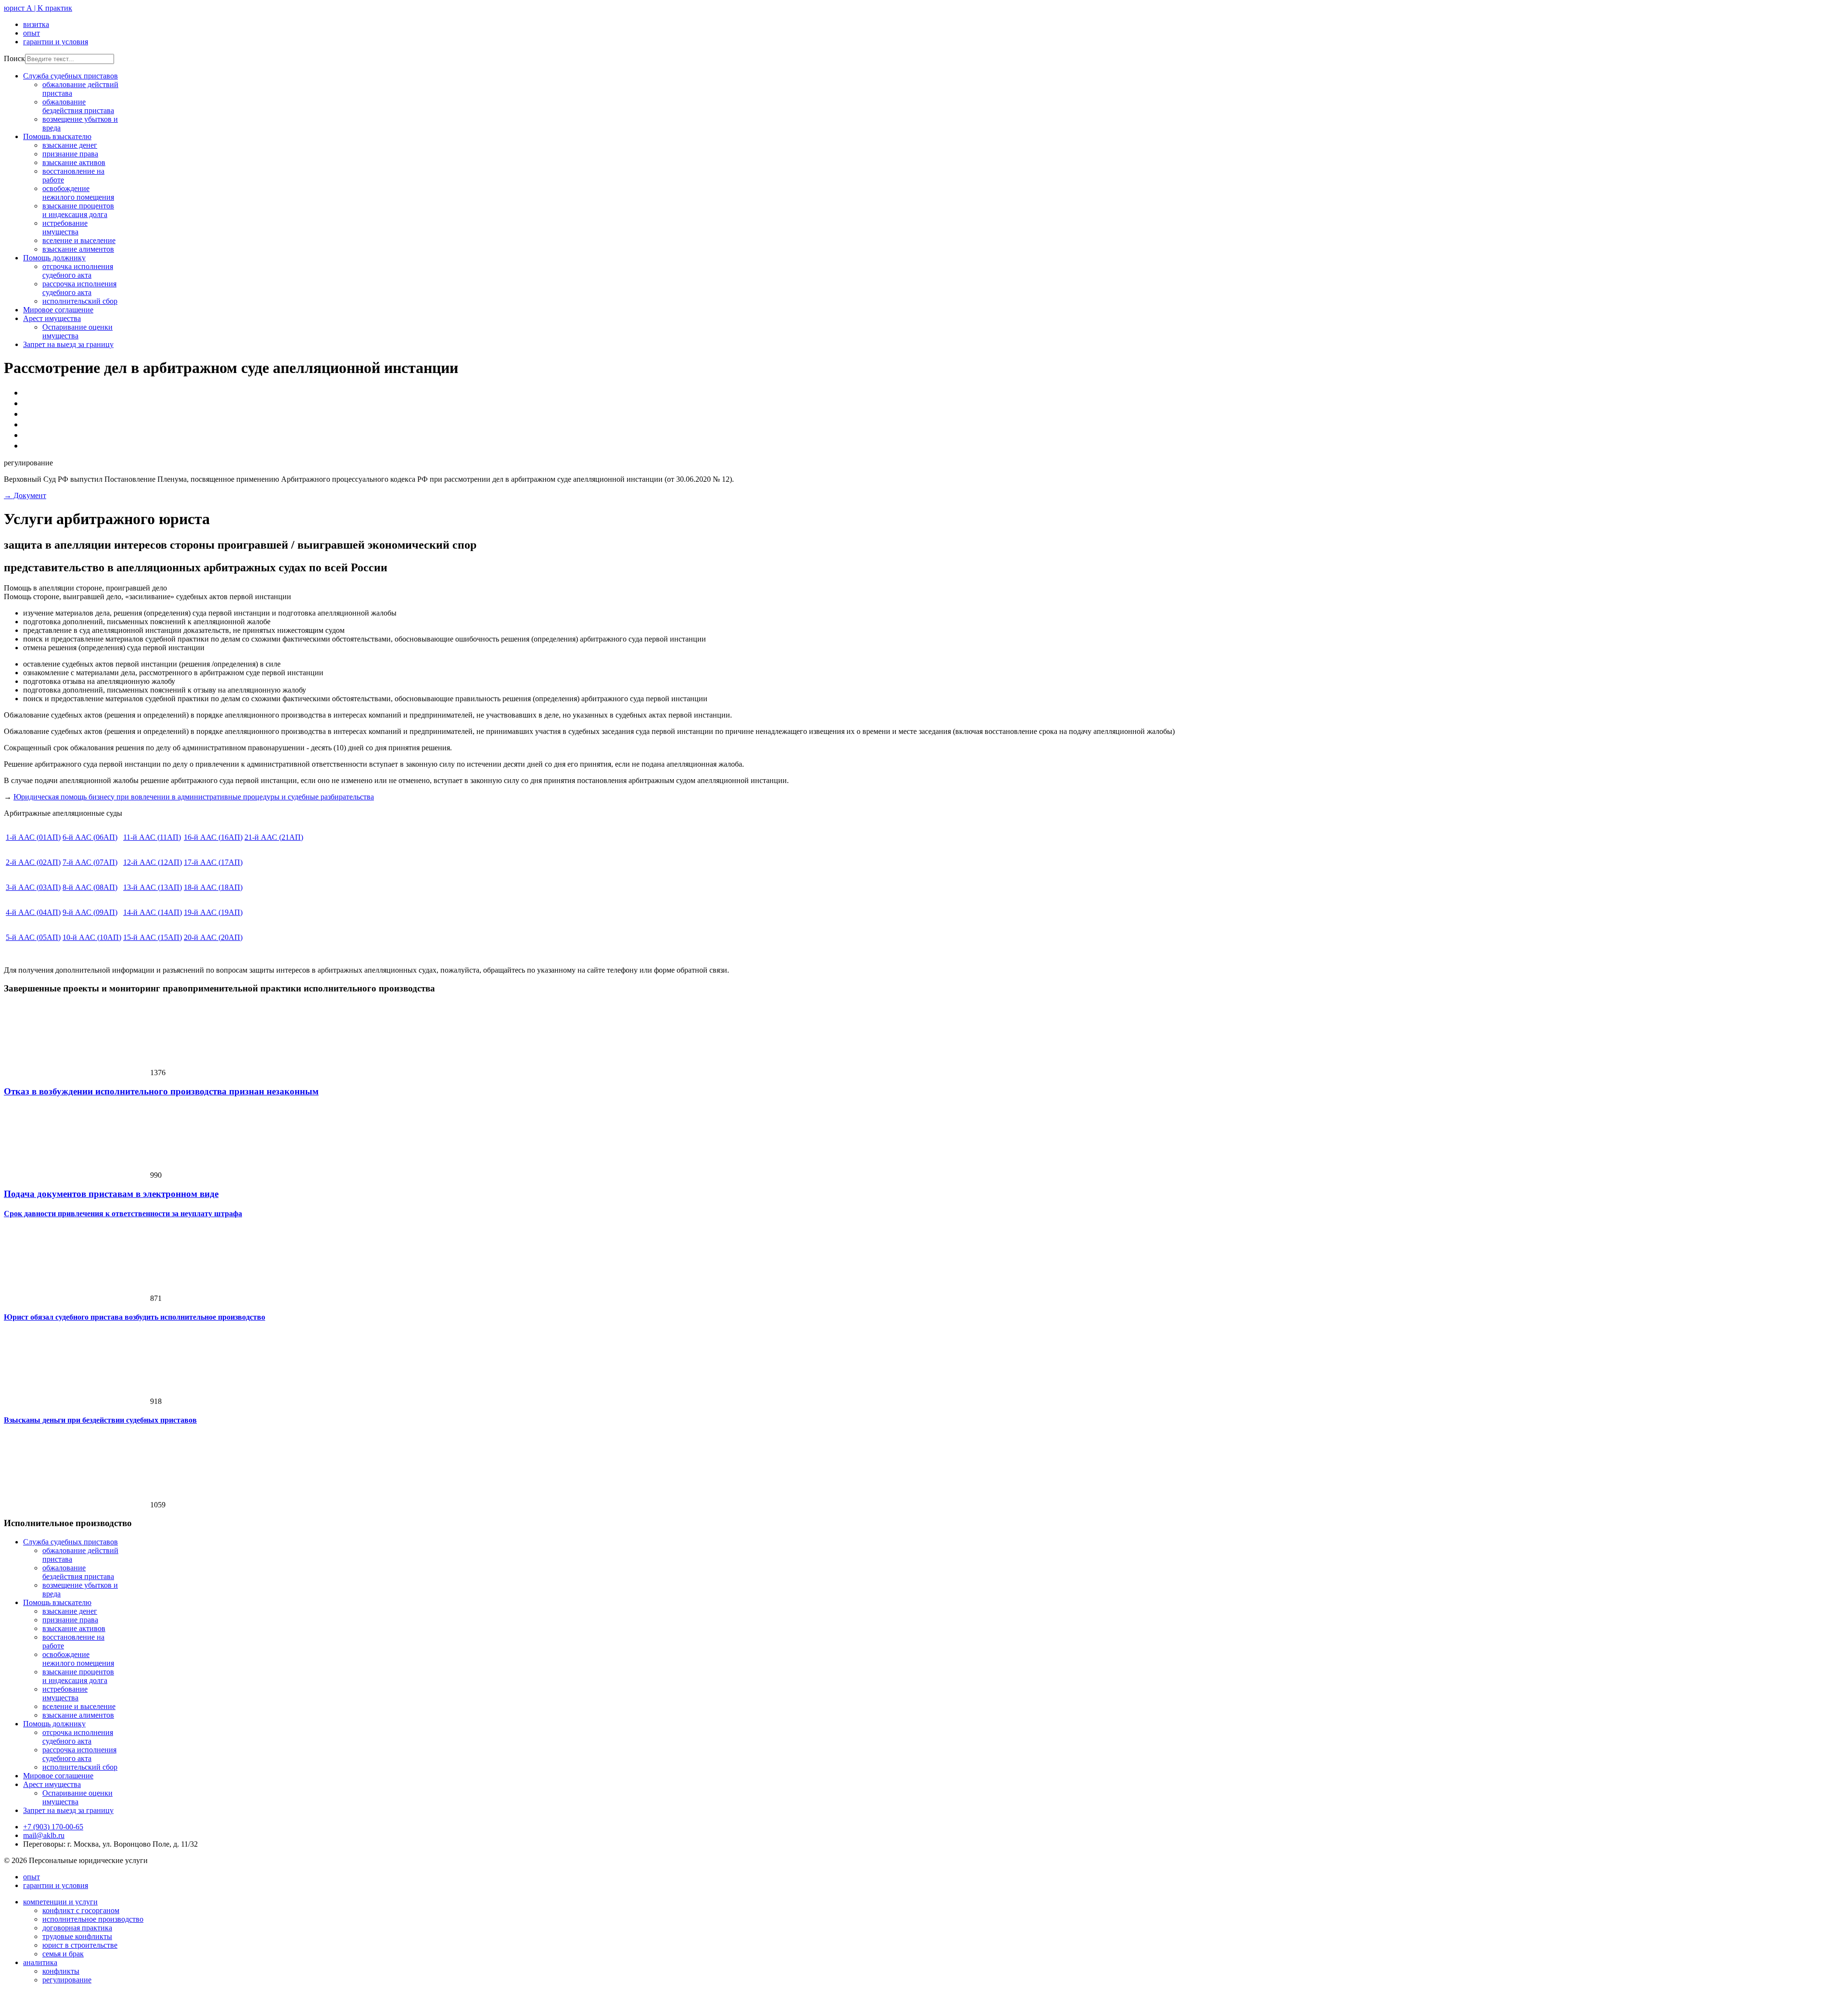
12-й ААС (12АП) (153, 862)
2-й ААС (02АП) (33, 862)
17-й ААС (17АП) (213, 862)
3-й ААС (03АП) (33, 887)
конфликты (61, 1971)
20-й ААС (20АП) (213, 937)
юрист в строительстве (80, 1945)
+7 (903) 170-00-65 (53, 1827)
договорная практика (77, 1928)
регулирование (67, 1980)
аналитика (40, 1962)
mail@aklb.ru (44, 1835)
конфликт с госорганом (81, 1910)
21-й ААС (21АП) (274, 837)
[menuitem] (71, 1542)
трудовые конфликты (77, 1936)
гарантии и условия (56, 42)
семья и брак (63, 1954)
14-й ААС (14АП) (153, 912)
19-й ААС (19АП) (213, 912)
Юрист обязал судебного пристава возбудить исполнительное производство (135, 1317)
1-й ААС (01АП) (33, 837)
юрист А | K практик (38, 8)
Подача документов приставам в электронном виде (111, 1194)
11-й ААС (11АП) (152, 837)
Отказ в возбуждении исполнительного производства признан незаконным (161, 1091)
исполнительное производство (93, 1919)
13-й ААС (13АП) (153, 887)
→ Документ (25, 495)
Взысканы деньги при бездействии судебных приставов (100, 1420)
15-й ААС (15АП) (153, 937)
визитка (36, 24)
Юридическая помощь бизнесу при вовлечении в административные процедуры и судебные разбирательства (194, 797)
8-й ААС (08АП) (90, 887)
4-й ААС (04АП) (33, 912)
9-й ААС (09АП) (90, 912)
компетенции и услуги (60, 1902)
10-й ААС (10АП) (92, 937)
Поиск (14, 58)
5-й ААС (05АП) (33, 937)
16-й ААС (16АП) (213, 837)
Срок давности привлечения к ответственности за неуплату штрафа (123, 1214)
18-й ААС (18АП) (213, 887)
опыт (32, 33)
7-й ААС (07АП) (90, 862)
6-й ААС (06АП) (90, 837)
